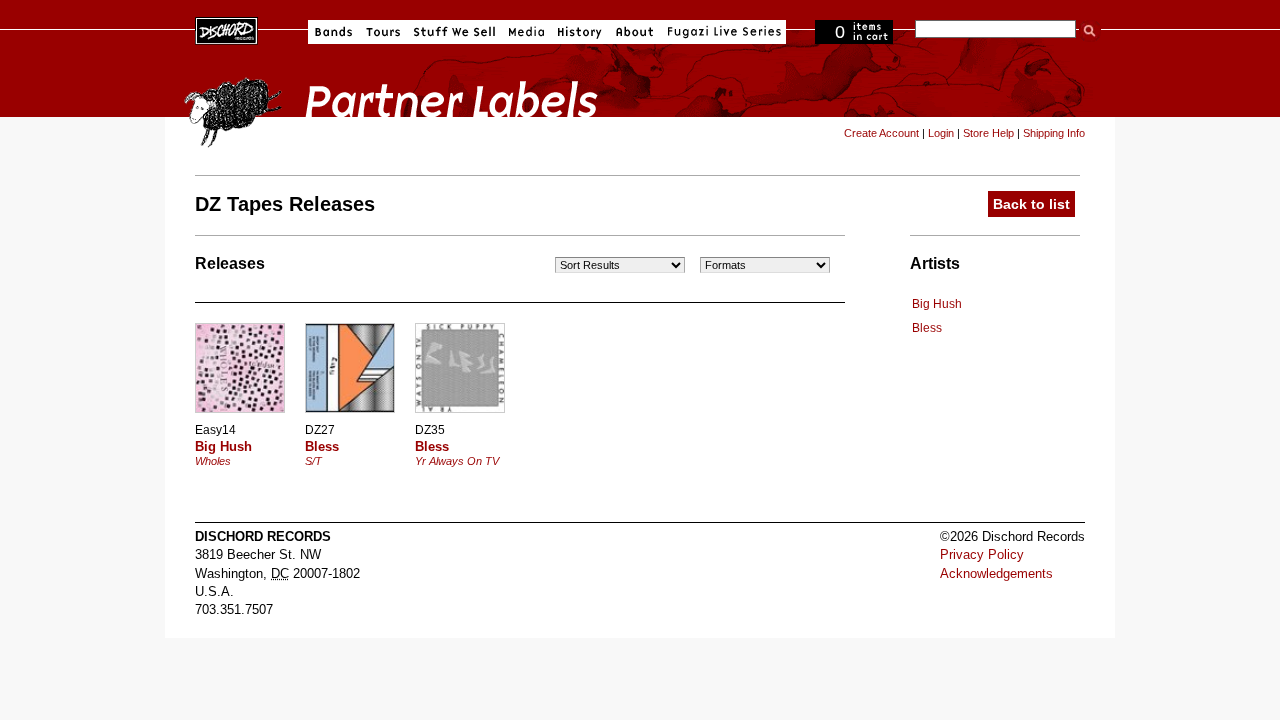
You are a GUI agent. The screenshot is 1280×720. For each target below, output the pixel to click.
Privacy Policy (982, 554)
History (580, 32)
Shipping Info (1054, 133)
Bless (927, 328)
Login (941, 133)
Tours (383, 32)
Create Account (881, 133)
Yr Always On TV (457, 461)
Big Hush (937, 304)
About (634, 32)
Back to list (1031, 204)
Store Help (988, 133)
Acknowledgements (996, 573)
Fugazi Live (722, 32)
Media (526, 32)
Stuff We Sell (454, 32)
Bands (333, 32)
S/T (313, 461)
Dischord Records (226, 29)
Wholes (213, 461)
